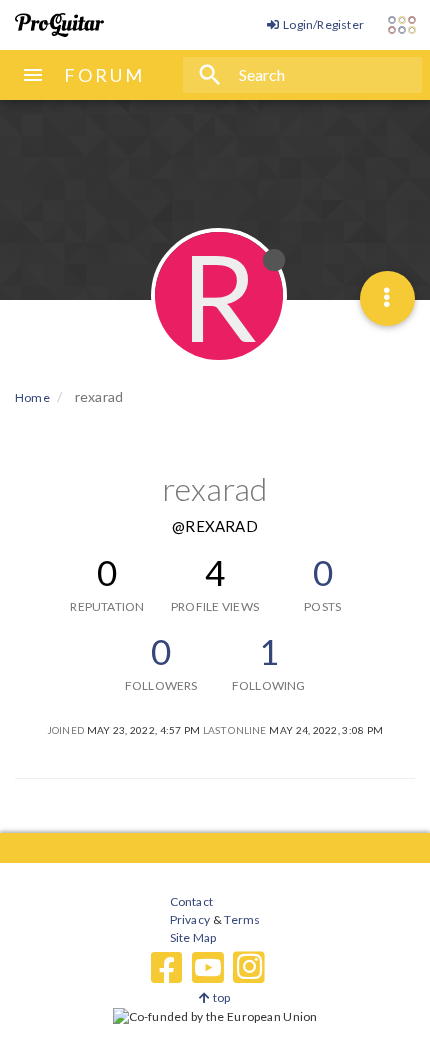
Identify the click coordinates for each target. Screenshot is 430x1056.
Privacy (190, 919)
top (220, 997)
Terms (241, 919)
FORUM (104, 75)
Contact (191, 901)
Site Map (193, 937)
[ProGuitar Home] (59, 25)
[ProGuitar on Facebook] (167, 968)
